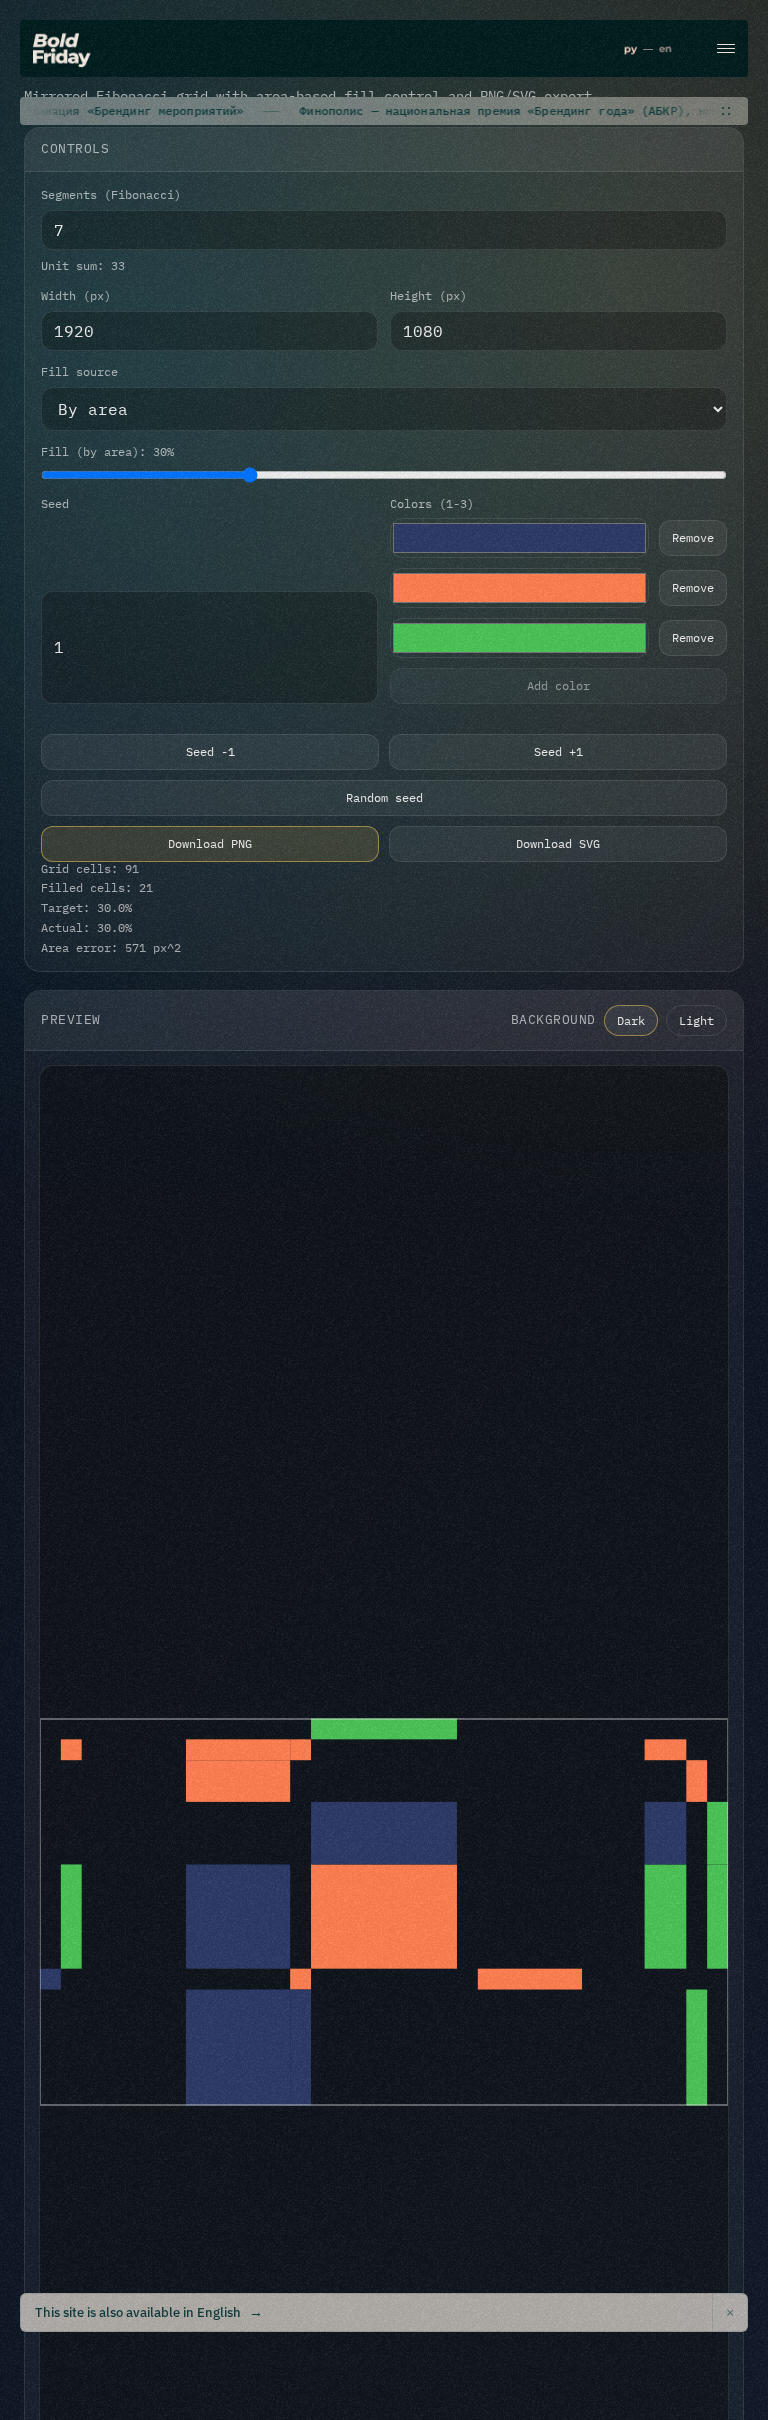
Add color (558, 685)
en (665, 49)
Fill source (79, 372)
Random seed (384, 797)
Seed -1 (210, 751)
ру (630, 49)
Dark (631, 1020)
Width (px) (76, 296)
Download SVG (558, 843)
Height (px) (428, 296)
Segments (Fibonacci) (111, 195)
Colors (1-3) (432, 504)
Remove (693, 537)
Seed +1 (558, 751)
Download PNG (210, 843)
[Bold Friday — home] (62, 49)
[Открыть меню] (726, 49)
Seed (55, 504)
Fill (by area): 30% (107, 452)
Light (696, 1020)
